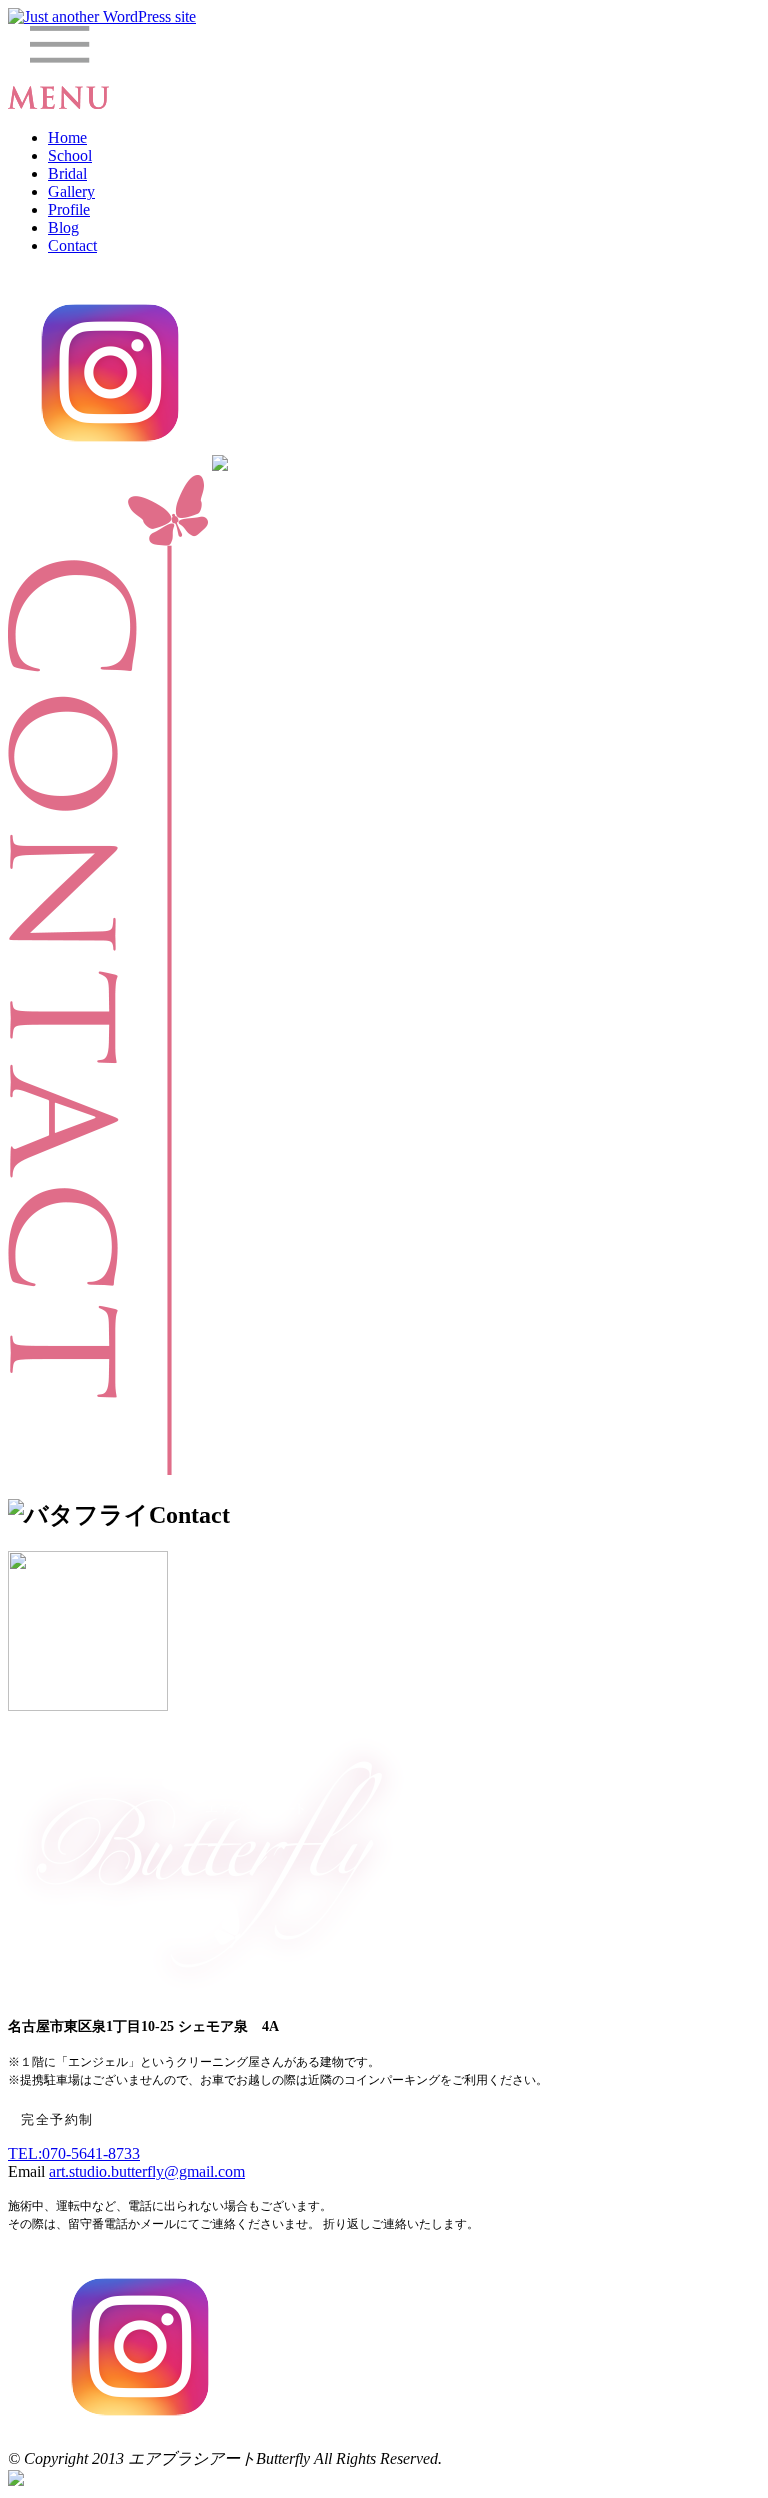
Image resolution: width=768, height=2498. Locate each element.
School (70, 155)
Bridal (67, 173)
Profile (69, 209)
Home (67, 137)
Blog (63, 227)
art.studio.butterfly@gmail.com (147, 2171)
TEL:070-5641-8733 (74, 2153)
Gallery (71, 191)
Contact (72, 245)
